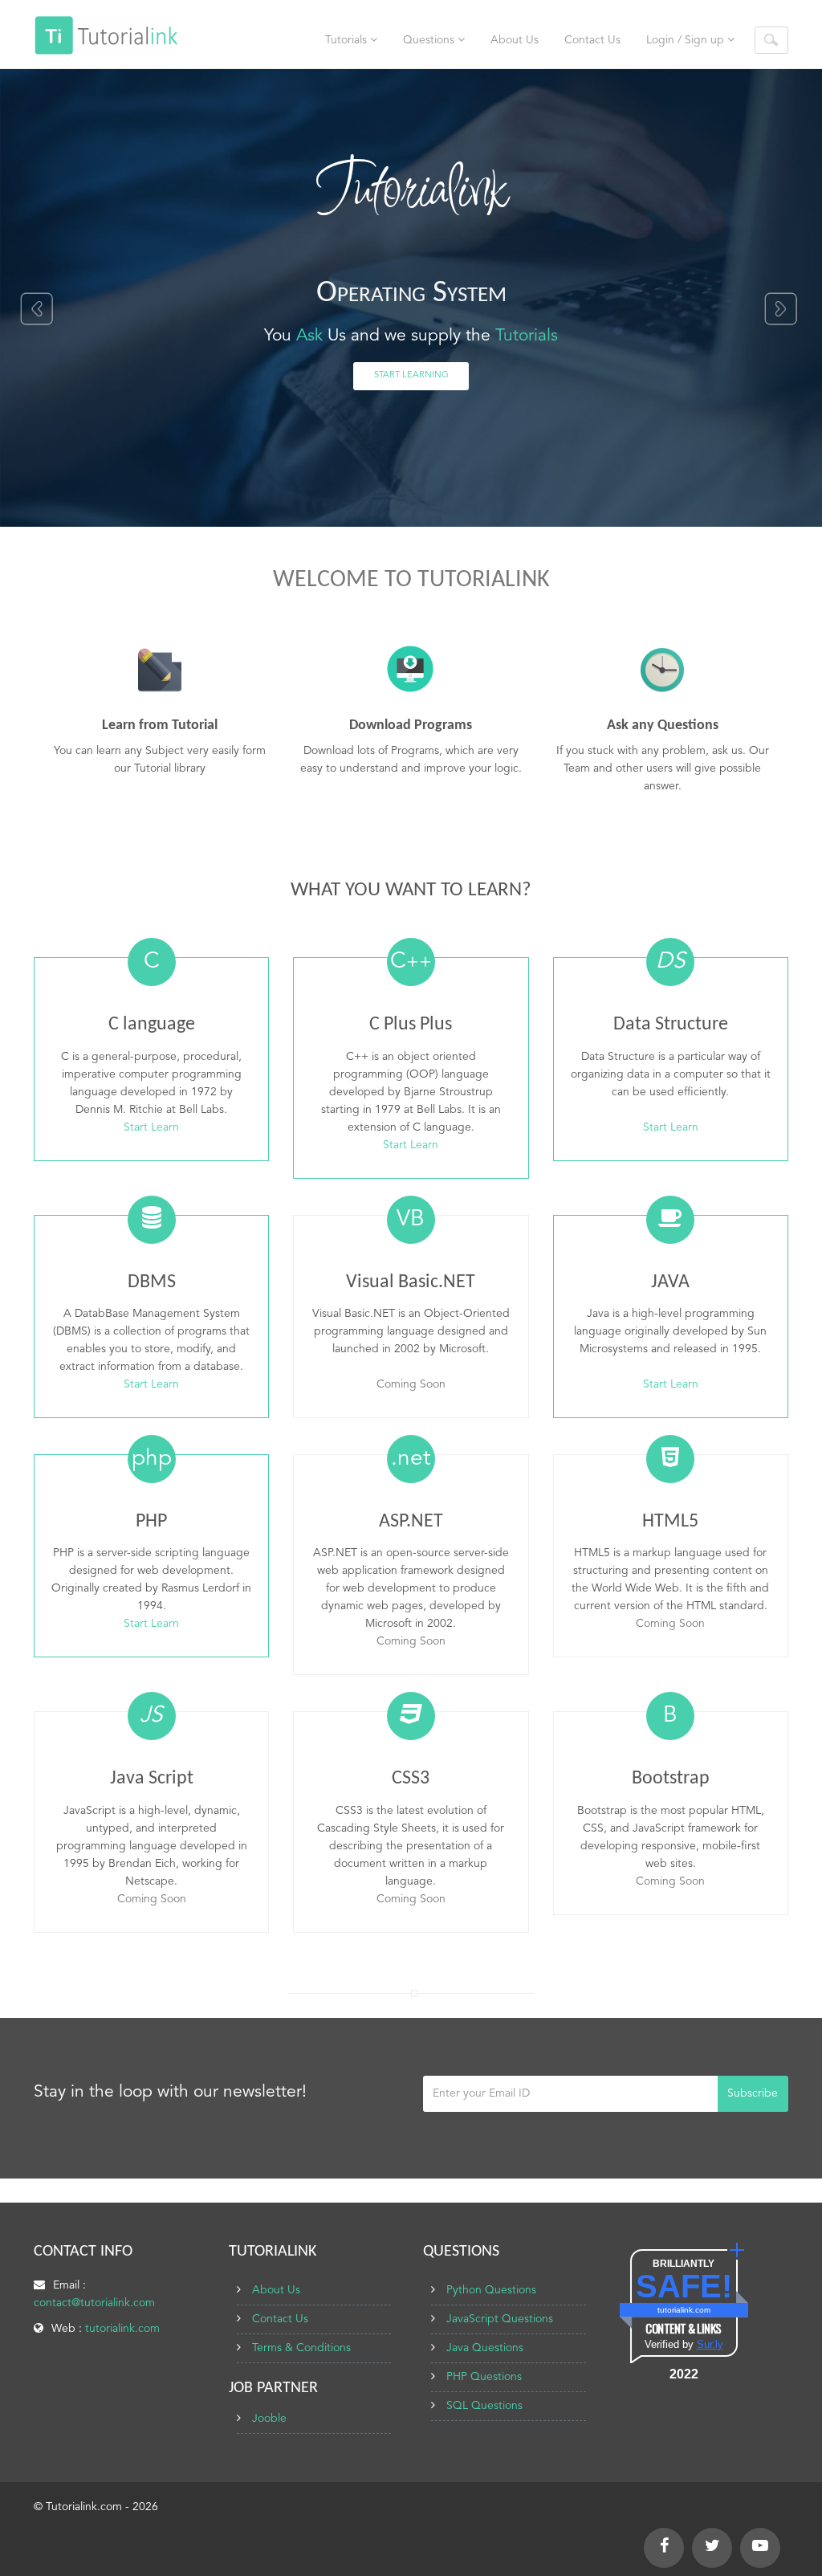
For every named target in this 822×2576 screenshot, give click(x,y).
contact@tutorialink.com (94, 2303)
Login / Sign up (687, 40)
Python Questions (491, 2290)
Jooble (269, 2419)
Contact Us (592, 40)
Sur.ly (710, 2344)
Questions (430, 40)
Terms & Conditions (301, 2348)
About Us (515, 40)
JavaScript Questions (500, 2319)
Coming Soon (411, 1384)
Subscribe (753, 2093)
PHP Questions (484, 2377)
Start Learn (151, 1127)
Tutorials (348, 40)
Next (782, 309)
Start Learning (411, 375)
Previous (36, 309)
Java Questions (485, 2348)
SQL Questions (484, 2406)
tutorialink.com (122, 2329)
